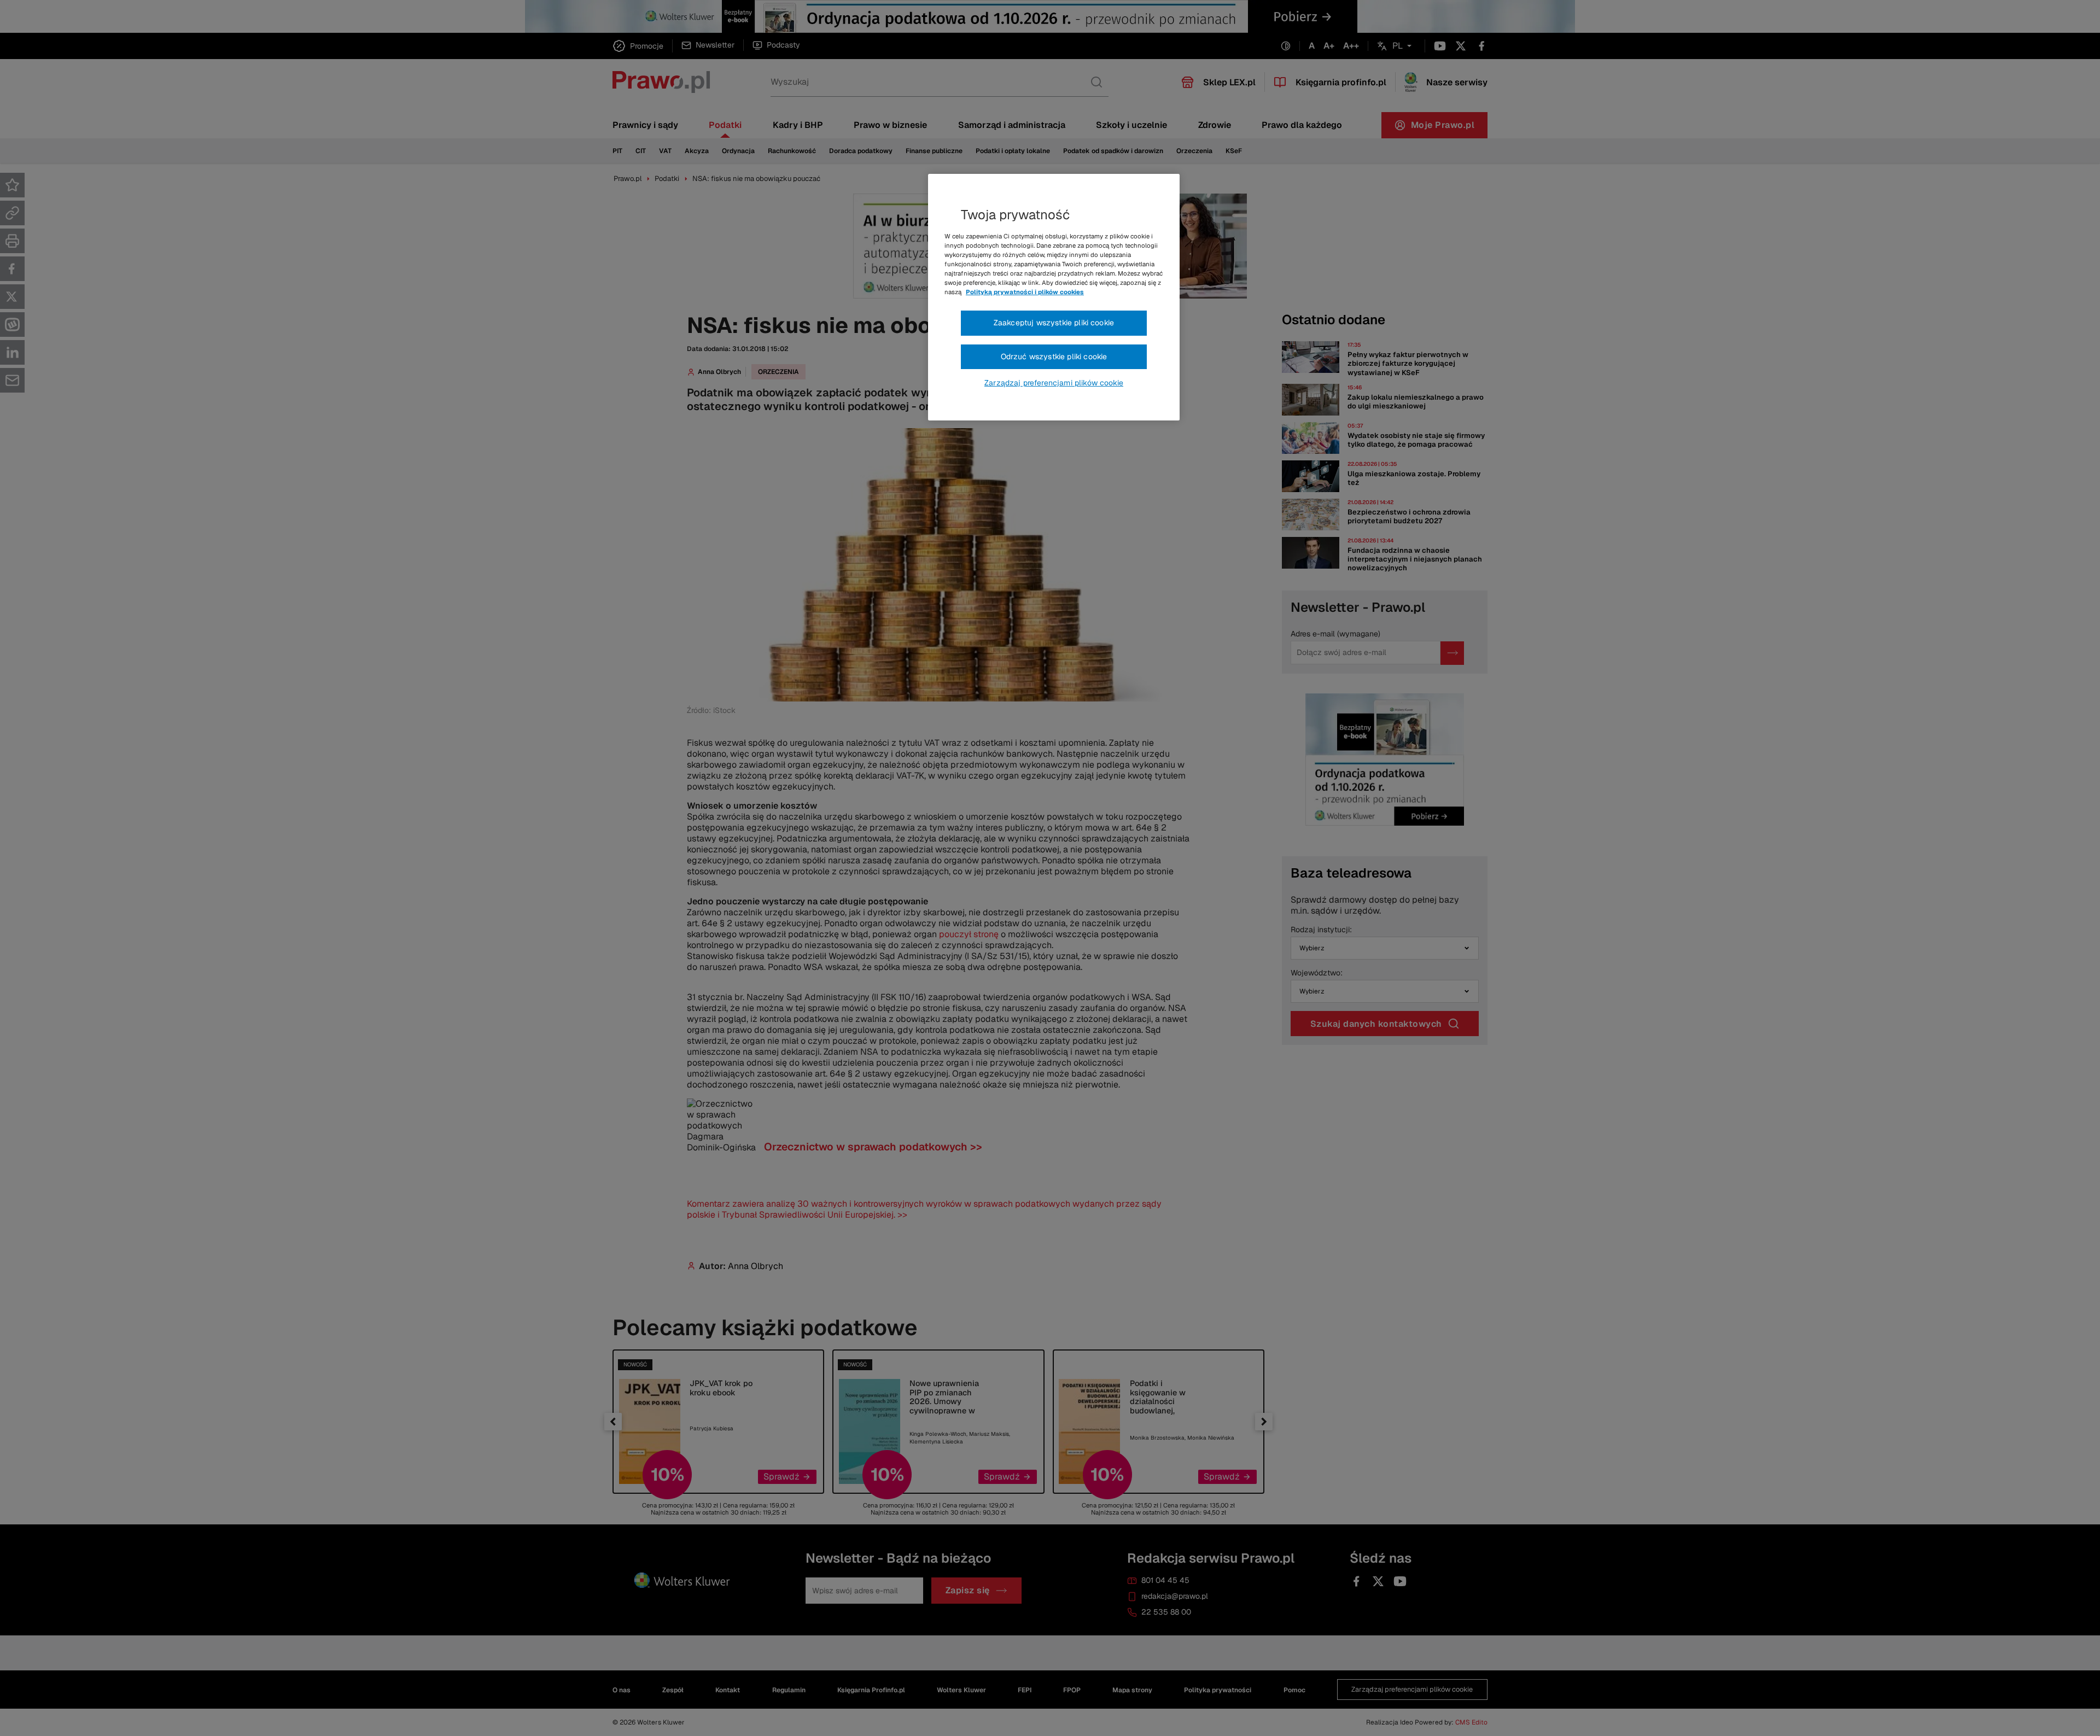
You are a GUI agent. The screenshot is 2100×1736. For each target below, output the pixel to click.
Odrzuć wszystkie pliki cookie (1054, 356)
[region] (1054, 297)
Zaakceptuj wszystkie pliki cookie (1054, 323)
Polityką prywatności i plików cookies (1025, 292)
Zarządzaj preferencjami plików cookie (1054, 383)
